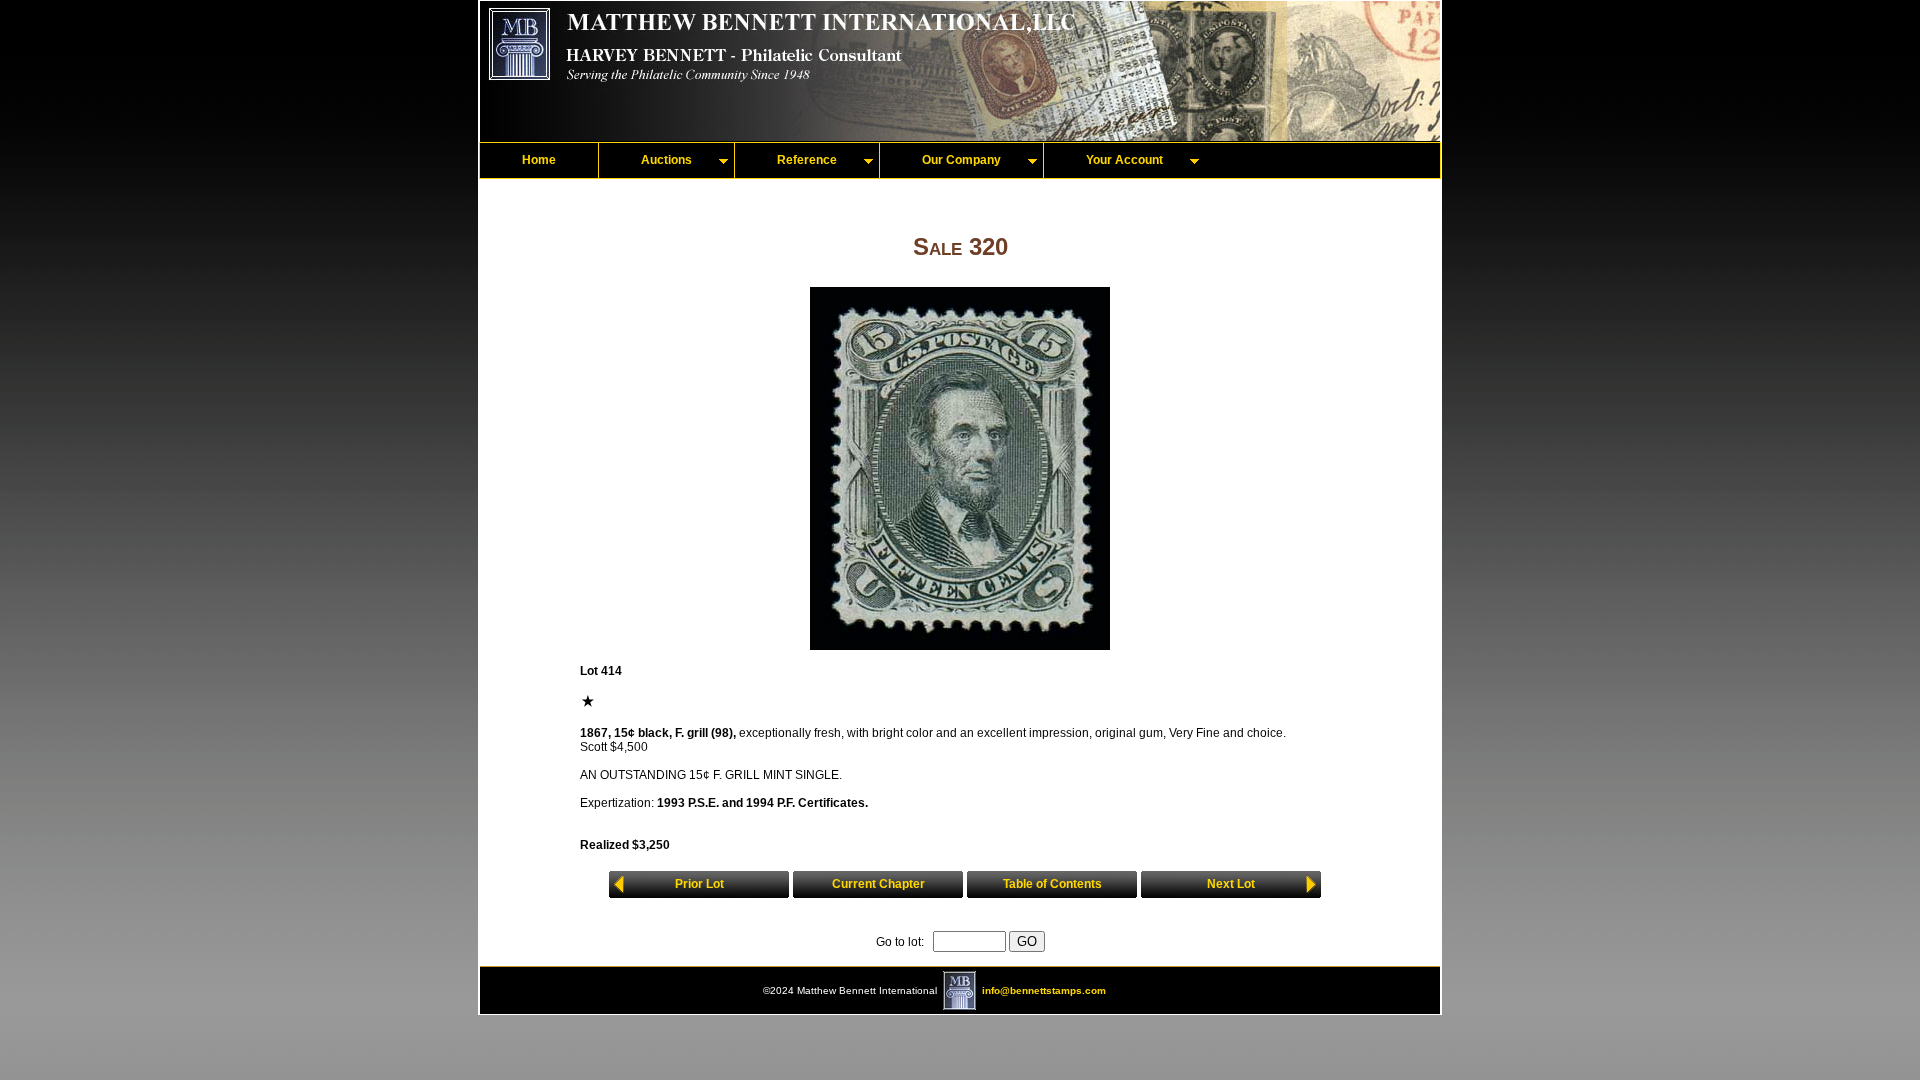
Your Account (1124, 160)
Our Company (961, 160)
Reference (807, 160)
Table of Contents (1052, 884)
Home (539, 160)
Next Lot (1231, 884)
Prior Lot (699, 884)
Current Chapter (878, 884)
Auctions (666, 160)
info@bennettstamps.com (1044, 990)
